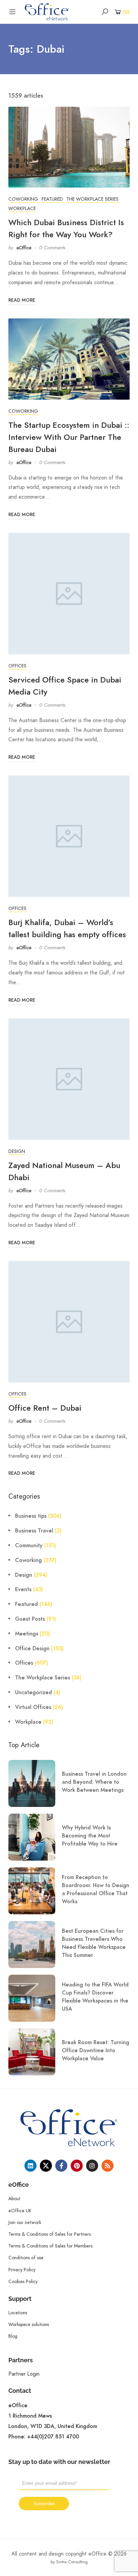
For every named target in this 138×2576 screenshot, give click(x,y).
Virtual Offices (33, 1707)
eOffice (24, 248)
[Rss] (108, 2166)
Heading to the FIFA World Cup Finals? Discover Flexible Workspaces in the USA (95, 1997)
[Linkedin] (30, 2166)
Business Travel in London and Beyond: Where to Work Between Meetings (94, 1782)
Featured (52, 199)
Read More (22, 300)
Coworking (23, 199)
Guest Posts (30, 1619)
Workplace (22, 208)
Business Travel (34, 1531)
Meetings (27, 1634)
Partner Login (24, 2374)
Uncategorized (33, 1693)
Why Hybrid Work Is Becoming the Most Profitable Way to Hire (90, 1836)
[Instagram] (92, 2166)
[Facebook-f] (61, 2166)
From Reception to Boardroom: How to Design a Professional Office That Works (96, 1889)
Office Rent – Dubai (45, 1408)
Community (29, 1546)
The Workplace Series (92, 199)
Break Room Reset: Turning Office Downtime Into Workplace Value (96, 2051)
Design (17, 1151)
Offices (17, 666)
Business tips (31, 1516)
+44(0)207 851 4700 (53, 2437)
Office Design (32, 1649)
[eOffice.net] (47, 11)
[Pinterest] (77, 2166)
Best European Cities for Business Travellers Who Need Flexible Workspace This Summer (94, 1943)
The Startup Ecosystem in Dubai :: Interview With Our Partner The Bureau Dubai (69, 437)
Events (23, 1589)
